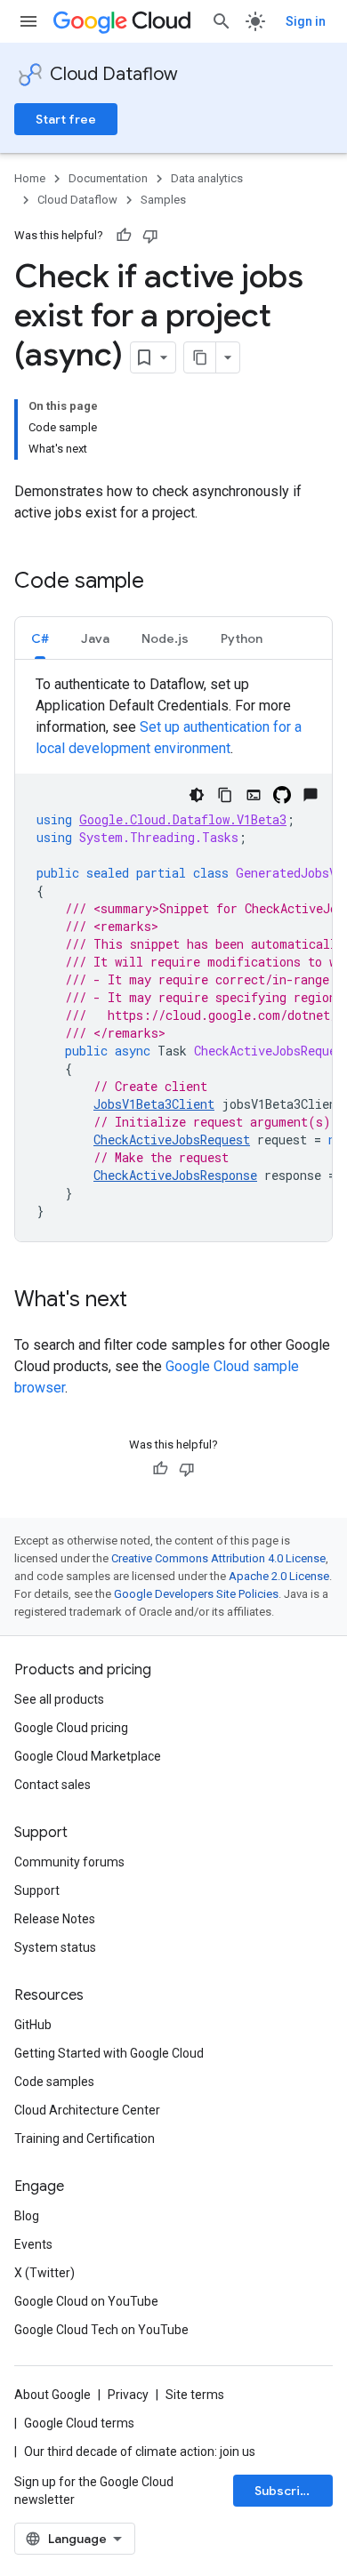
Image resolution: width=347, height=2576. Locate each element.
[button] (40, 638)
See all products (59, 1699)
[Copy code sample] (225, 795)
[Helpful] (124, 236)
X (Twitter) (44, 2273)
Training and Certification (85, 2139)
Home (30, 178)
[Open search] (222, 21)
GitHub (33, 2025)
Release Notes (55, 1919)
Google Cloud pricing (71, 1728)
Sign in (306, 21)
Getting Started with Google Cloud (109, 2053)
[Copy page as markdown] (200, 357)
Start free (66, 119)
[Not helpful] (150, 236)
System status (55, 1947)
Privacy (128, 2395)
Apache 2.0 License (279, 1576)
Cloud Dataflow (114, 74)
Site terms (195, 2395)
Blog (27, 2216)
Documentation (108, 178)
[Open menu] (28, 21)
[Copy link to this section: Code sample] (162, 582)
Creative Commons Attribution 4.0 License (218, 1558)
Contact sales (52, 1785)
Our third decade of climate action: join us (140, 2452)
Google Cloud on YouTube (86, 2301)
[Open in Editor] (254, 795)
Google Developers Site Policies (196, 1594)
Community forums (69, 1862)
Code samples (54, 2082)
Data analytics (207, 178)
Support (37, 1890)
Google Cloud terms (79, 2423)
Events (33, 2244)
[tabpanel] (173, 958)
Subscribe (285, 2491)
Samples (163, 200)
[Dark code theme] (197, 795)
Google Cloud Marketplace (88, 1756)
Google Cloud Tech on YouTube (101, 2330)
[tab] (40, 638)
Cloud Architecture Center (87, 2110)
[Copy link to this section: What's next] (145, 1301)
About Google (52, 2395)
